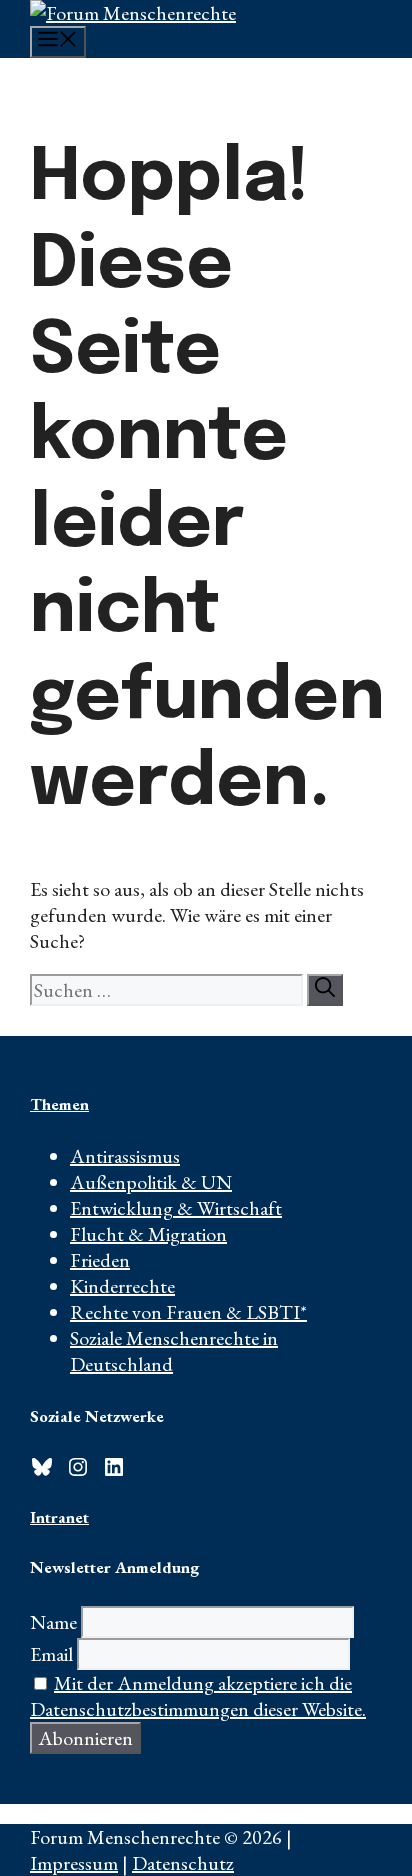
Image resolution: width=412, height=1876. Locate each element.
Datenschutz (183, 1863)
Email (51, 1654)
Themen (59, 1104)
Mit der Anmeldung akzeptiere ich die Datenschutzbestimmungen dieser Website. (198, 1696)
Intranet (59, 1517)
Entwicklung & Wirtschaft (176, 1208)
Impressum (74, 1863)
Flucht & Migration (148, 1234)
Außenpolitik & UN (151, 1182)
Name (53, 1622)
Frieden (100, 1260)
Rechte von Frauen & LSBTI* (188, 1312)
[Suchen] (325, 990)
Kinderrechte (122, 1286)
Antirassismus (125, 1156)
